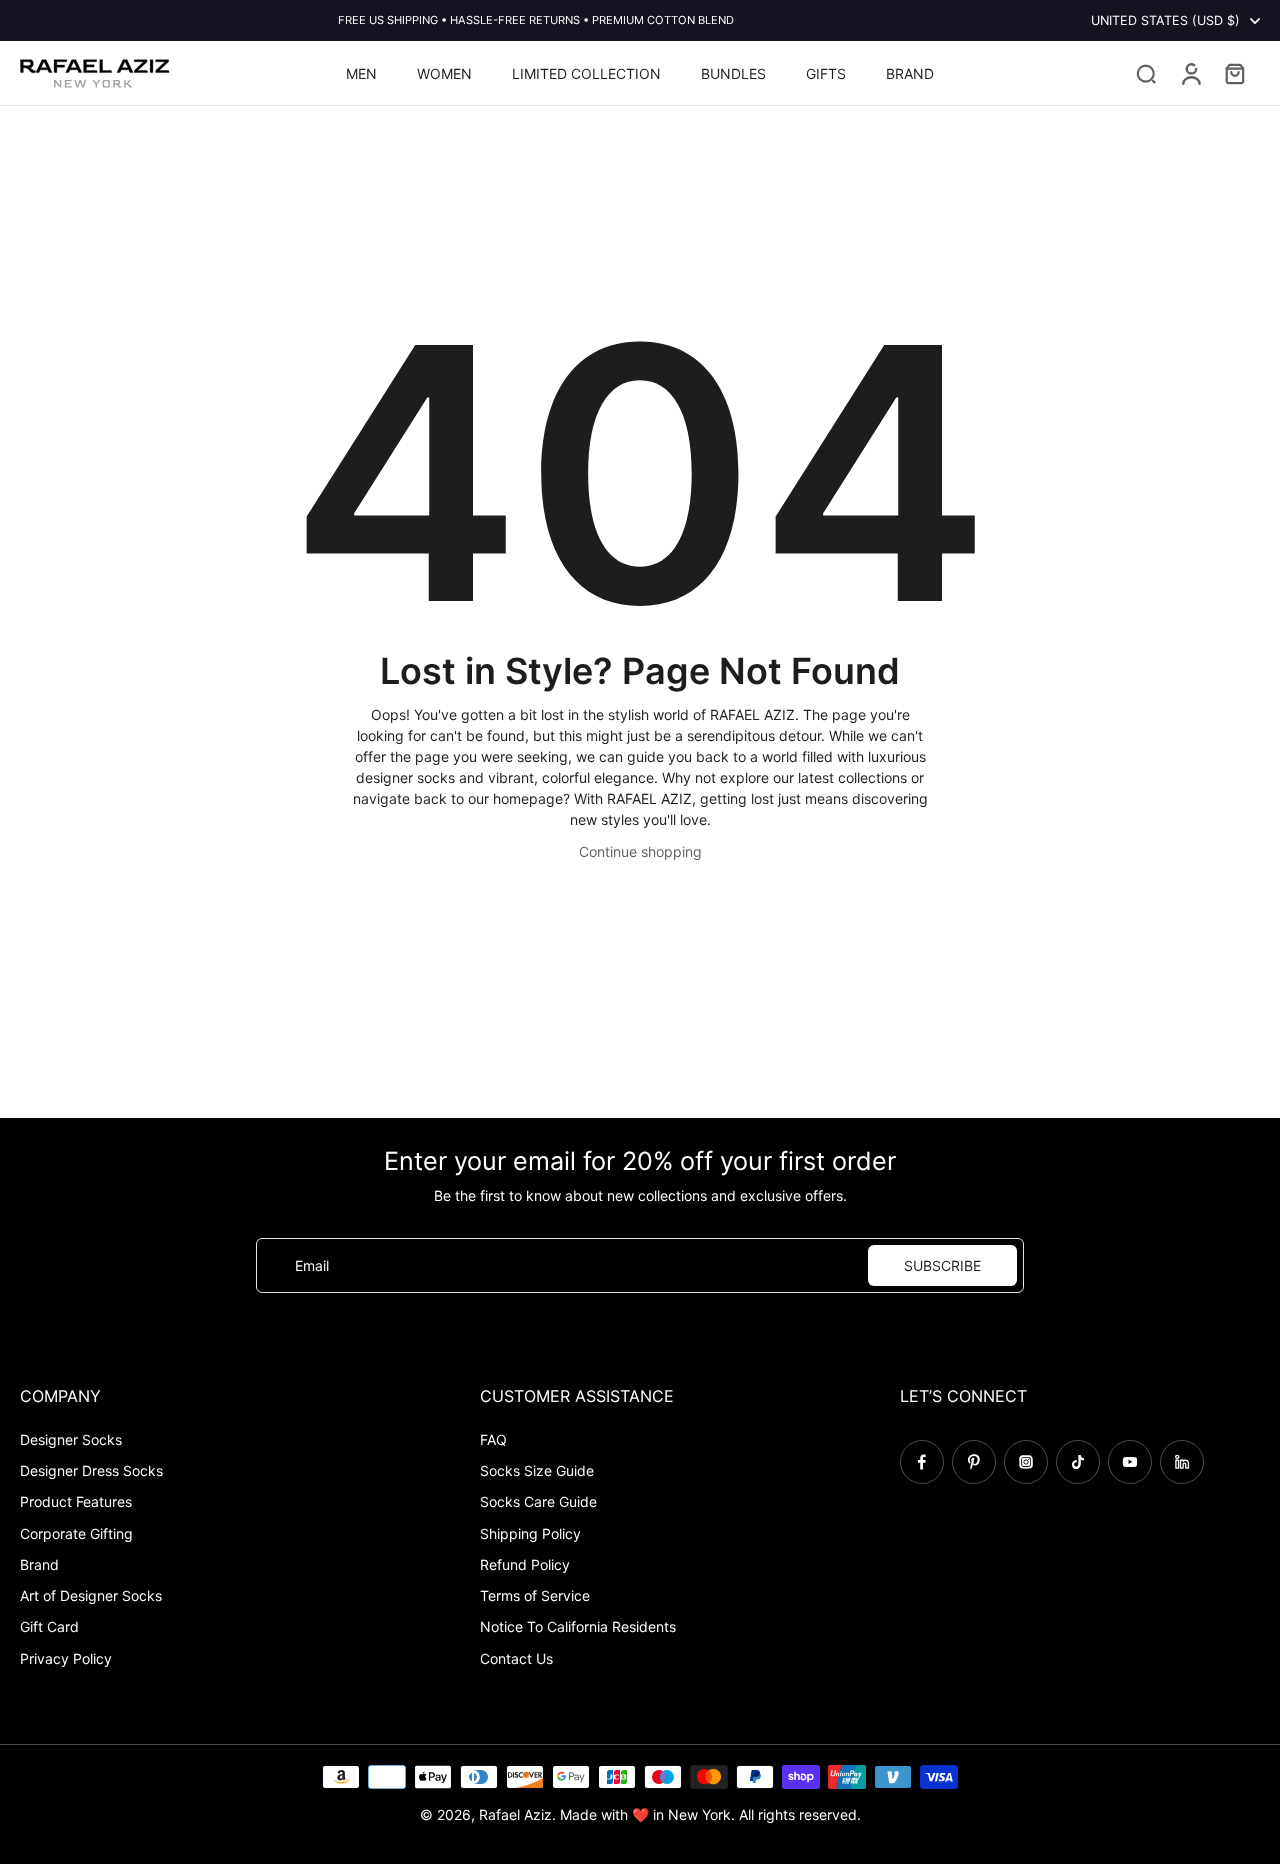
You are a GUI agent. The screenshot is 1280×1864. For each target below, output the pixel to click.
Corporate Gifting (76, 1533)
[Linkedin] (1182, 1462)
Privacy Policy (66, 1658)
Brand (39, 1564)
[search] (1146, 73)
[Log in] (1190, 73)
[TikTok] (1078, 1462)
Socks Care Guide (538, 1501)
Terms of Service (535, 1595)
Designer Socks (71, 1439)
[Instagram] (1026, 1462)
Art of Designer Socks (91, 1595)
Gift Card (49, 1626)
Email (312, 1265)
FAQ (493, 1439)
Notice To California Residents (578, 1626)
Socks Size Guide (537, 1470)
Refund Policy (525, 1564)
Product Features (76, 1501)
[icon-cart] (1234, 73)
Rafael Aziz (515, 1814)
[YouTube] (1130, 1462)
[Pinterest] (974, 1462)
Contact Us (516, 1658)
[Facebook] (922, 1462)
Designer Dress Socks (91, 1470)
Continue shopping (640, 851)
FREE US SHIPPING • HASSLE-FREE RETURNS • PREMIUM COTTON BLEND (536, 20)
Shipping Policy (530, 1533)
